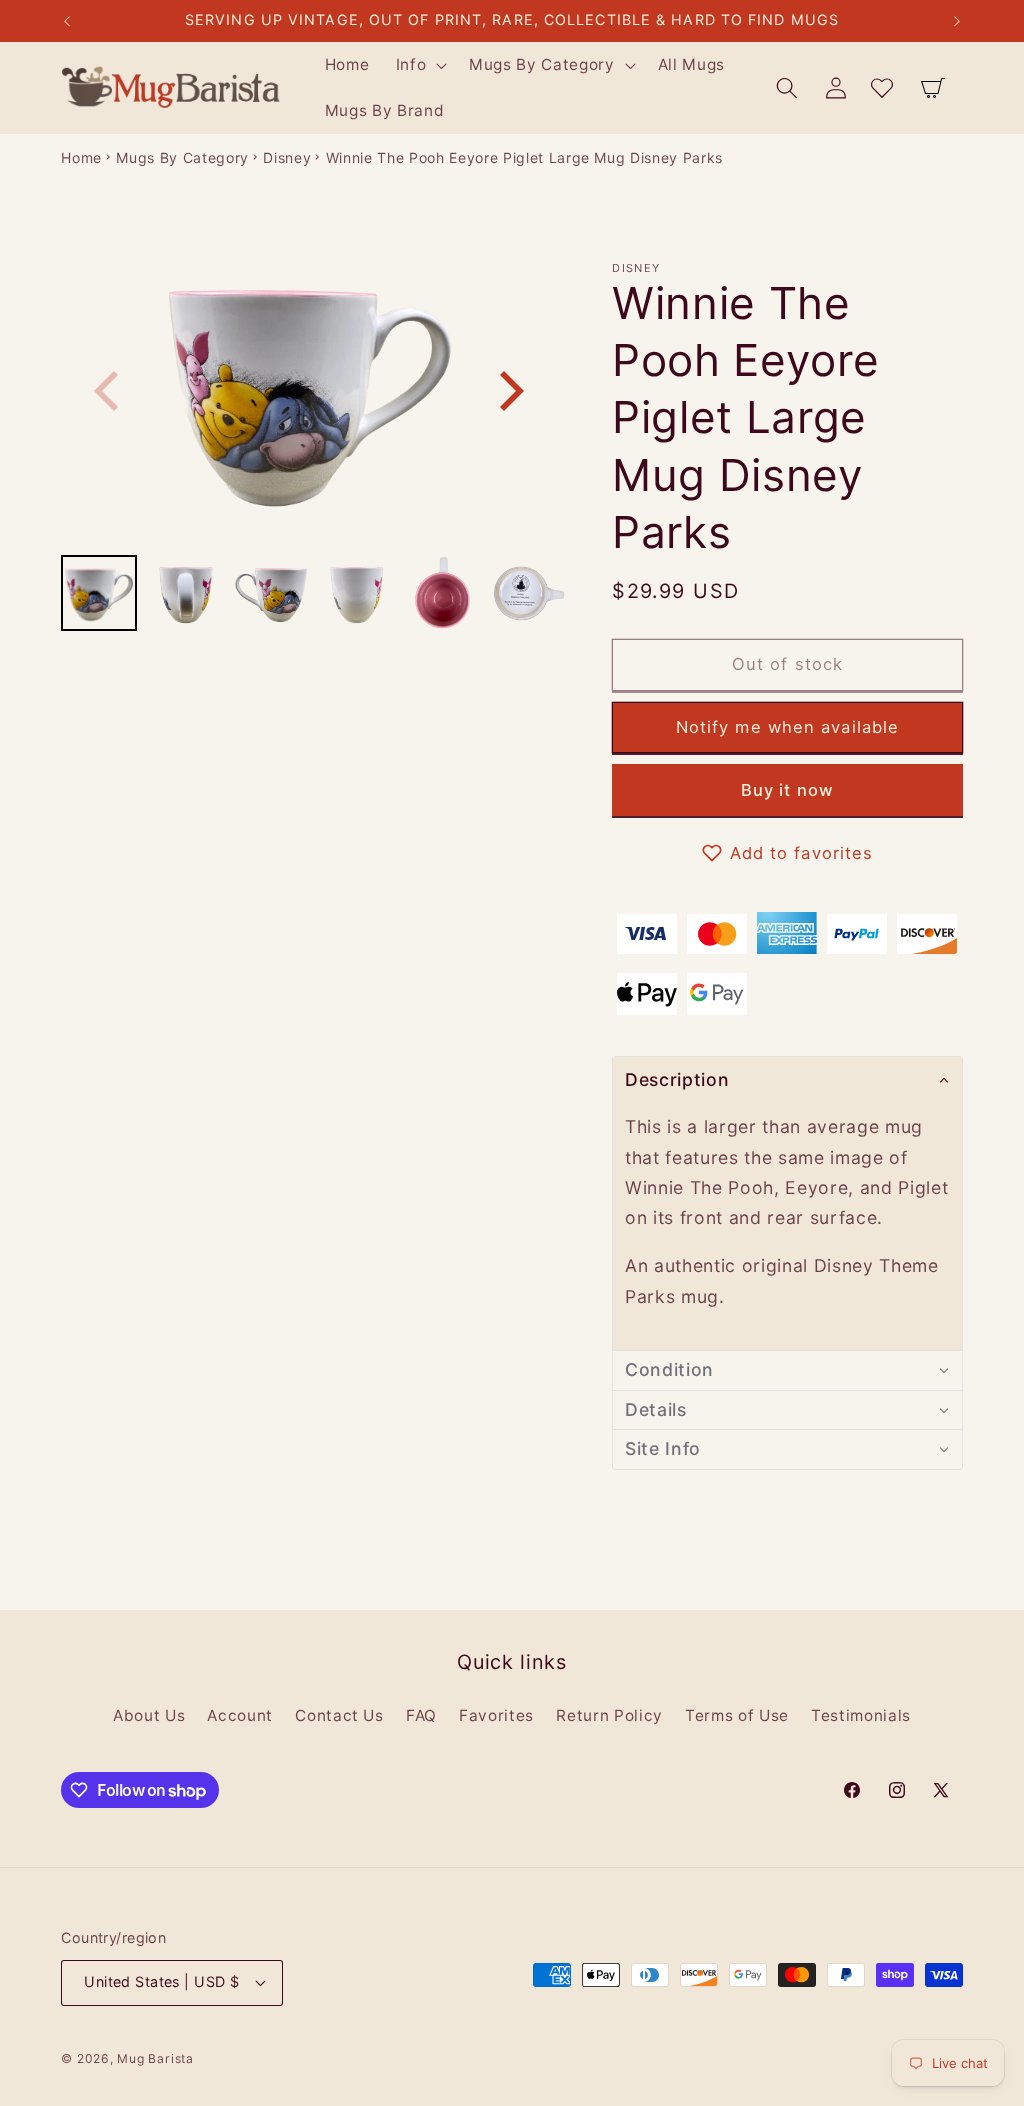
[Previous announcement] (67, 21)
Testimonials (861, 1715)
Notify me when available (787, 727)
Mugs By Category (182, 157)
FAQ (421, 1715)
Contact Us (339, 1715)
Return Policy (609, 1715)
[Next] (508, 391)
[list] (309, 391)
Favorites (496, 1715)
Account (240, 1715)
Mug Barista (155, 2058)
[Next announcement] (957, 21)
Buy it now (787, 790)
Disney (287, 157)
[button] (419, 65)
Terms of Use (737, 1715)
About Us (149, 1715)
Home (81, 157)
